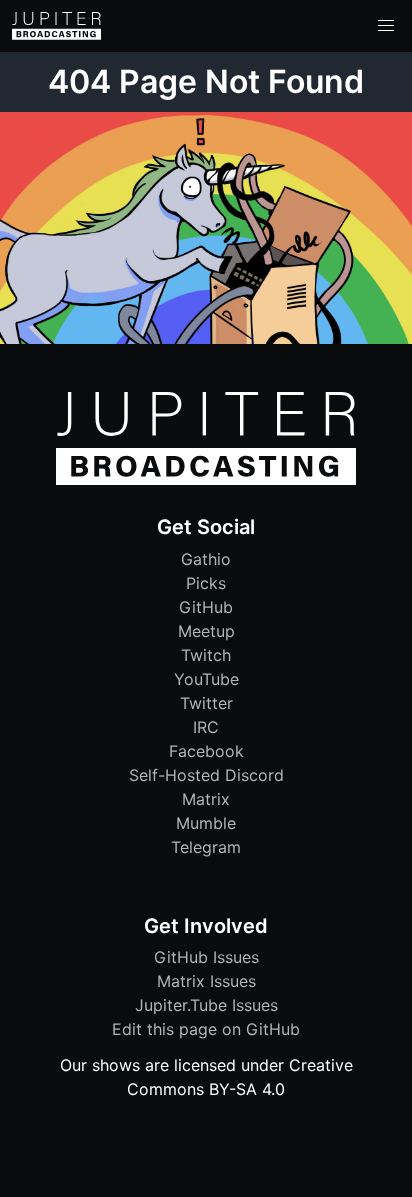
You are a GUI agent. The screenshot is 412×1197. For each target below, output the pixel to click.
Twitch (206, 655)
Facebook (206, 751)
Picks (206, 583)
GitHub (206, 607)
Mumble (206, 823)
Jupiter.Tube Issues (206, 1005)
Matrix (206, 799)
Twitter (206, 703)
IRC (206, 727)
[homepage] (56, 26)
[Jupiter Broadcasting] (206, 480)
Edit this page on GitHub (206, 1029)
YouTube (206, 679)
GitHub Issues (206, 957)
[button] (386, 26)
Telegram (206, 847)
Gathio (206, 559)
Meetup (206, 631)
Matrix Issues (206, 981)
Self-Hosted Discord (206, 775)
